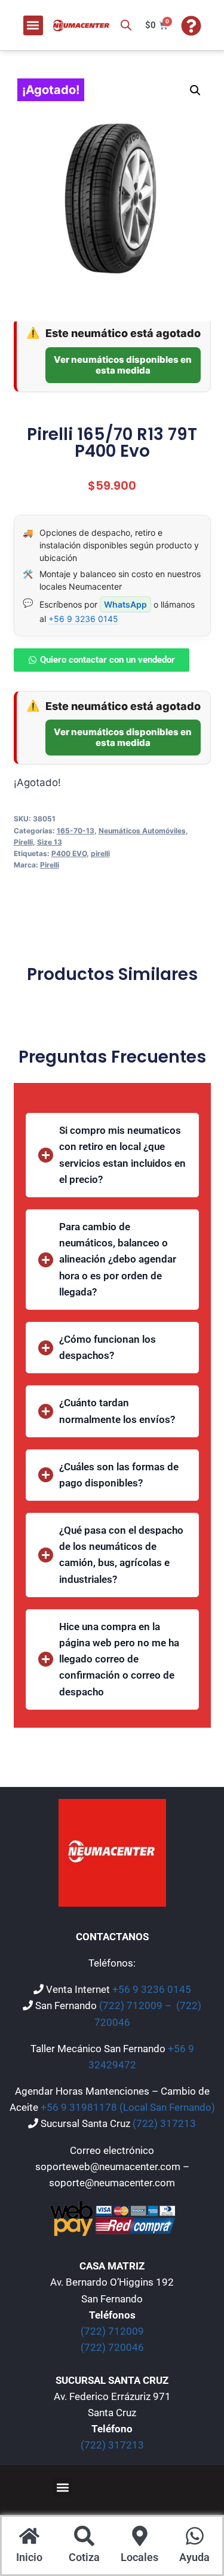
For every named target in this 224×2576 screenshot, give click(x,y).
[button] (33, 25)
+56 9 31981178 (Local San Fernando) (128, 2107)
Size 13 (50, 842)
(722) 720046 (112, 2347)
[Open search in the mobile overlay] (126, 25)
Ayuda (194, 2557)
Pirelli (23, 842)
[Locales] (140, 2537)
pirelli (100, 853)
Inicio (29, 2557)
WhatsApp (125, 604)
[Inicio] (29, 2537)
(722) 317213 (164, 2123)
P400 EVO (69, 853)
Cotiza (84, 2557)
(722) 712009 (112, 2331)
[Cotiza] (84, 2537)
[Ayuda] (195, 2537)
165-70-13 (76, 831)
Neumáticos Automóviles (142, 831)
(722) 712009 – (136, 2005)
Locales (139, 2557)
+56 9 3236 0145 (83, 619)
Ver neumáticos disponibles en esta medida (123, 365)
